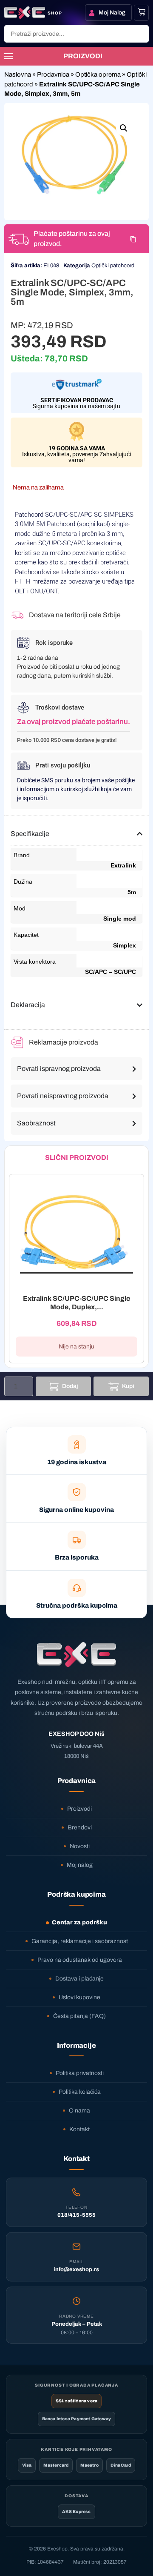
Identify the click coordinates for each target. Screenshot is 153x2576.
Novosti (80, 1846)
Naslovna (18, 74)
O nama (79, 2111)
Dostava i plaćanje (79, 1979)
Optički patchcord (113, 266)
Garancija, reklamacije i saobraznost (80, 1941)
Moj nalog (80, 1865)
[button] (124, 128)
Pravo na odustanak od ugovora (80, 1960)
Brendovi (80, 1828)
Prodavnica (53, 74)
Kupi (128, 1386)
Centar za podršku (79, 1922)
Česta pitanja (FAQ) (79, 2016)
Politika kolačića (80, 2092)
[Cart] (142, 12)
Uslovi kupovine (79, 1997)
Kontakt (79, 2129)
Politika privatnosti (80, 2073)
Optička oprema (98, 74)
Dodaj (70, 1386)
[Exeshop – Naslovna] (76, 1654)
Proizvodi (79, 1809)
